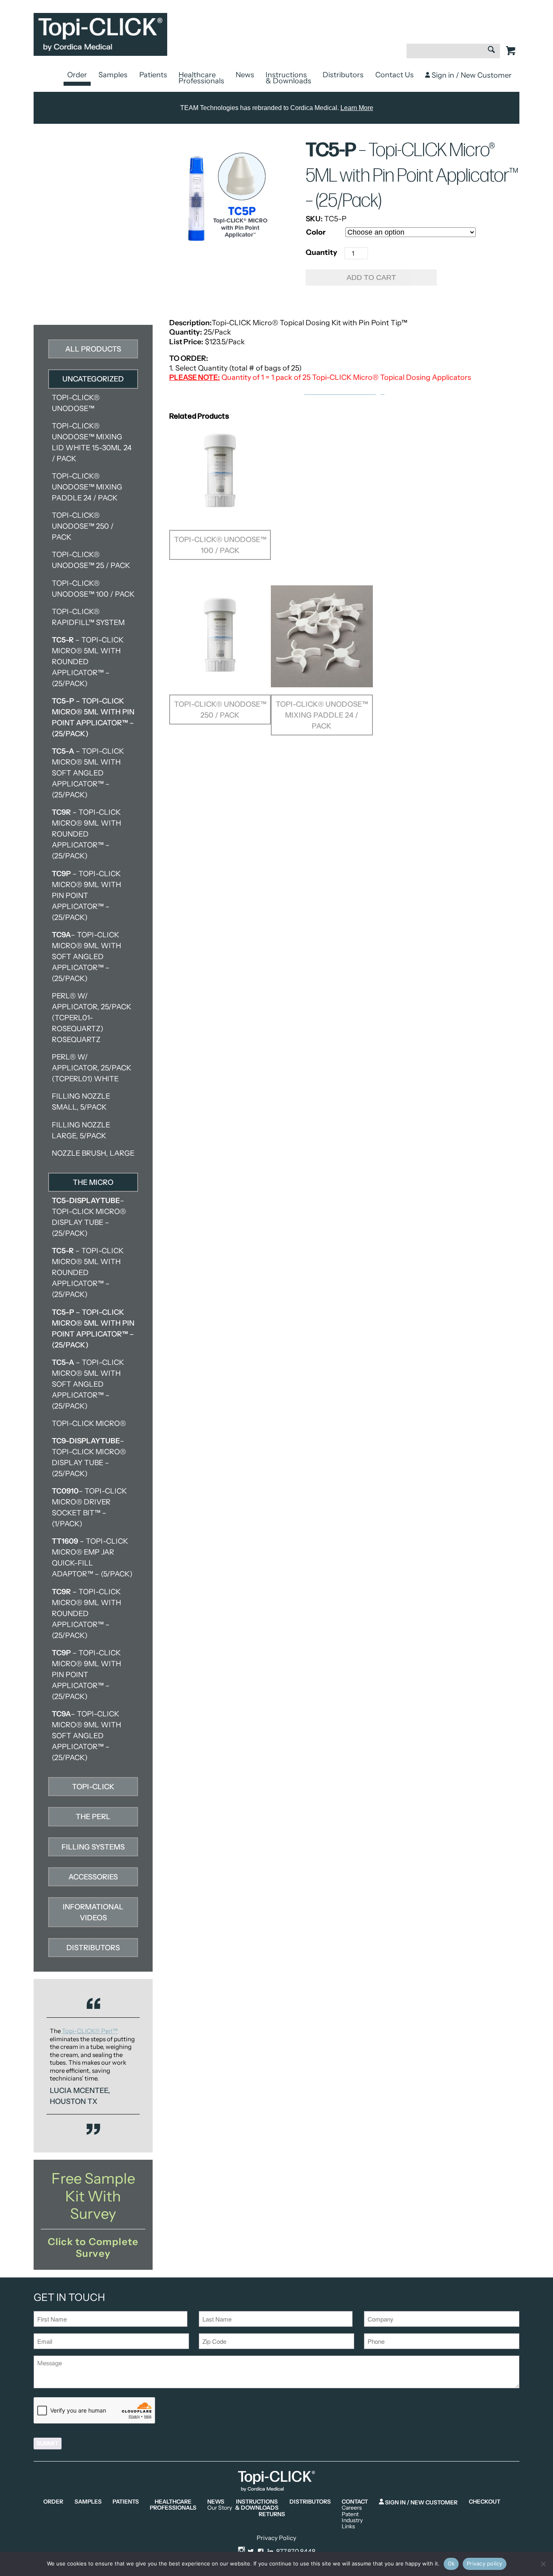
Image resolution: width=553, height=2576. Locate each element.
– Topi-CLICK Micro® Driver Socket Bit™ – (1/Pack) (89, 1507)
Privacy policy (485, 2563)
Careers (352, 2508)
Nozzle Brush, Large (93, 1153)
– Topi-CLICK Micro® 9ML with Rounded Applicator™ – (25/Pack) (86, 834)
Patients (153, 75)
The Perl (93, 1817)
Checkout (485, 2502)
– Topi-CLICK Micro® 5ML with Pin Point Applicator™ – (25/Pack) (93, 717)
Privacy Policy (276, 2538)
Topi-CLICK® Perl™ (90, 2031)
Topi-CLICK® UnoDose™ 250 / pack (83, 526)
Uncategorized (93, 379)
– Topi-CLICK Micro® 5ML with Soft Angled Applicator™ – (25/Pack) (88, 773)
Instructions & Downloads (288, 78)
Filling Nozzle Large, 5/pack (81, 1130)
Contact (355, 2502)
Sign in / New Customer (471, 75)
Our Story (220, 2508)
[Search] (491, 51)
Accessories (93, 1877)
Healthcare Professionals (201, 78)
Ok (451, 2563)
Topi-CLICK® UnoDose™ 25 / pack (91, 560)
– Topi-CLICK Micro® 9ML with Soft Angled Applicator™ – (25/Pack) (86, 957)
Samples (113, 75)
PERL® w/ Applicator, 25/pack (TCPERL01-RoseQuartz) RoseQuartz (91, 1018)
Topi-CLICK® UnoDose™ (76, 403)
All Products (93, 349)
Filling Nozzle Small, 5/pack (81, 1102)
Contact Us (395, 75)
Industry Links (352, 2524)
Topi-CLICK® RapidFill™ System (88, 617)
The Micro (93, 1182)
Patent (350, 2514)
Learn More (357, 108)
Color (316, 232)
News (245, 75)
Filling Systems (93, 1847)
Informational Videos (93, 1912)
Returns (272, 2514)
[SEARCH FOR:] (453, 55)
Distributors (343, 75)
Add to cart (371, 278)
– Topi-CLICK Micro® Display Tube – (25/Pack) (89, 1217)
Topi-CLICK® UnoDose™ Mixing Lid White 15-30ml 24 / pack (92, 442)
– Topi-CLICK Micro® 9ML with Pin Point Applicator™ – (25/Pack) (86, 896)
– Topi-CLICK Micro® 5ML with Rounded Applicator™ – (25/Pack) (88, 662)
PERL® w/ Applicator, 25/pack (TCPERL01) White (91, 1068)
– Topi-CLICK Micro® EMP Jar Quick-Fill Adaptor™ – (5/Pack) (92, 1558)
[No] (543, 2564)
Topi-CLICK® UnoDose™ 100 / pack (93, 589)
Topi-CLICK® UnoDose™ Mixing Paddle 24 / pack (87, 487)
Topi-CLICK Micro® (89, 1424)
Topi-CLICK (93, 1787)
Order (77, 75)
